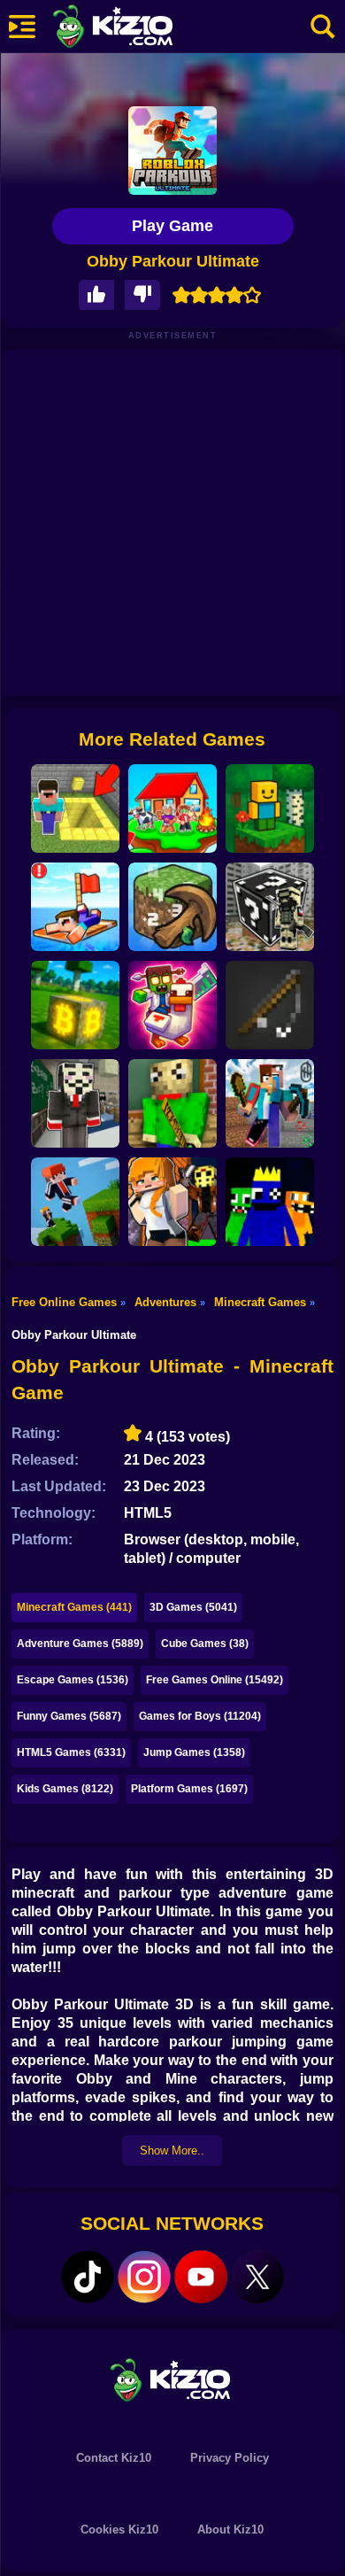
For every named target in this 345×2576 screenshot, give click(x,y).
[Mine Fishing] (270, 1005)
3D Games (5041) (193, 1607)
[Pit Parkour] (75, 808)
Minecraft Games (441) (74, 1607)
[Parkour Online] (75, 1202)
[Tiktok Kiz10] (88, 2277)
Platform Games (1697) (189, 1789)
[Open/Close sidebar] (22, 27)
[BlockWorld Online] (270, 808)
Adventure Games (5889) (80, 1644)
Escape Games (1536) (73, 1680)
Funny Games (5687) (69, 1716)
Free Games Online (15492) (215, 1680)
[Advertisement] (172, 522)
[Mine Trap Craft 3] (172, 1005)
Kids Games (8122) (65, 1789)
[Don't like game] (142, 295)
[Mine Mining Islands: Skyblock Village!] (270, 1103)
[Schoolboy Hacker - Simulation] (75, 1103)
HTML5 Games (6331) (71, 1752)
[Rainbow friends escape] (270, 1202)
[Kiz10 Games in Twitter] (257, 2277)
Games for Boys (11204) (200, 1716)
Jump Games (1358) (194, 1752)
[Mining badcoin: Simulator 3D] (75, 1005)
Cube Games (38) (205, 1644)
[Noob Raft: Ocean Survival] (75, 907)
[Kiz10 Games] (172, 2379)
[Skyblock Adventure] (172, 808)
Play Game (172, 226)
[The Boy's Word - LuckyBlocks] (270, 907)
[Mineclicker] (172, 907)
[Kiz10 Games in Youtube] (201, 2277)
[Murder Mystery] (172, 1202)
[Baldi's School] (172, 1103)
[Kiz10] (142, 28)
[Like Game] (96, 295)
